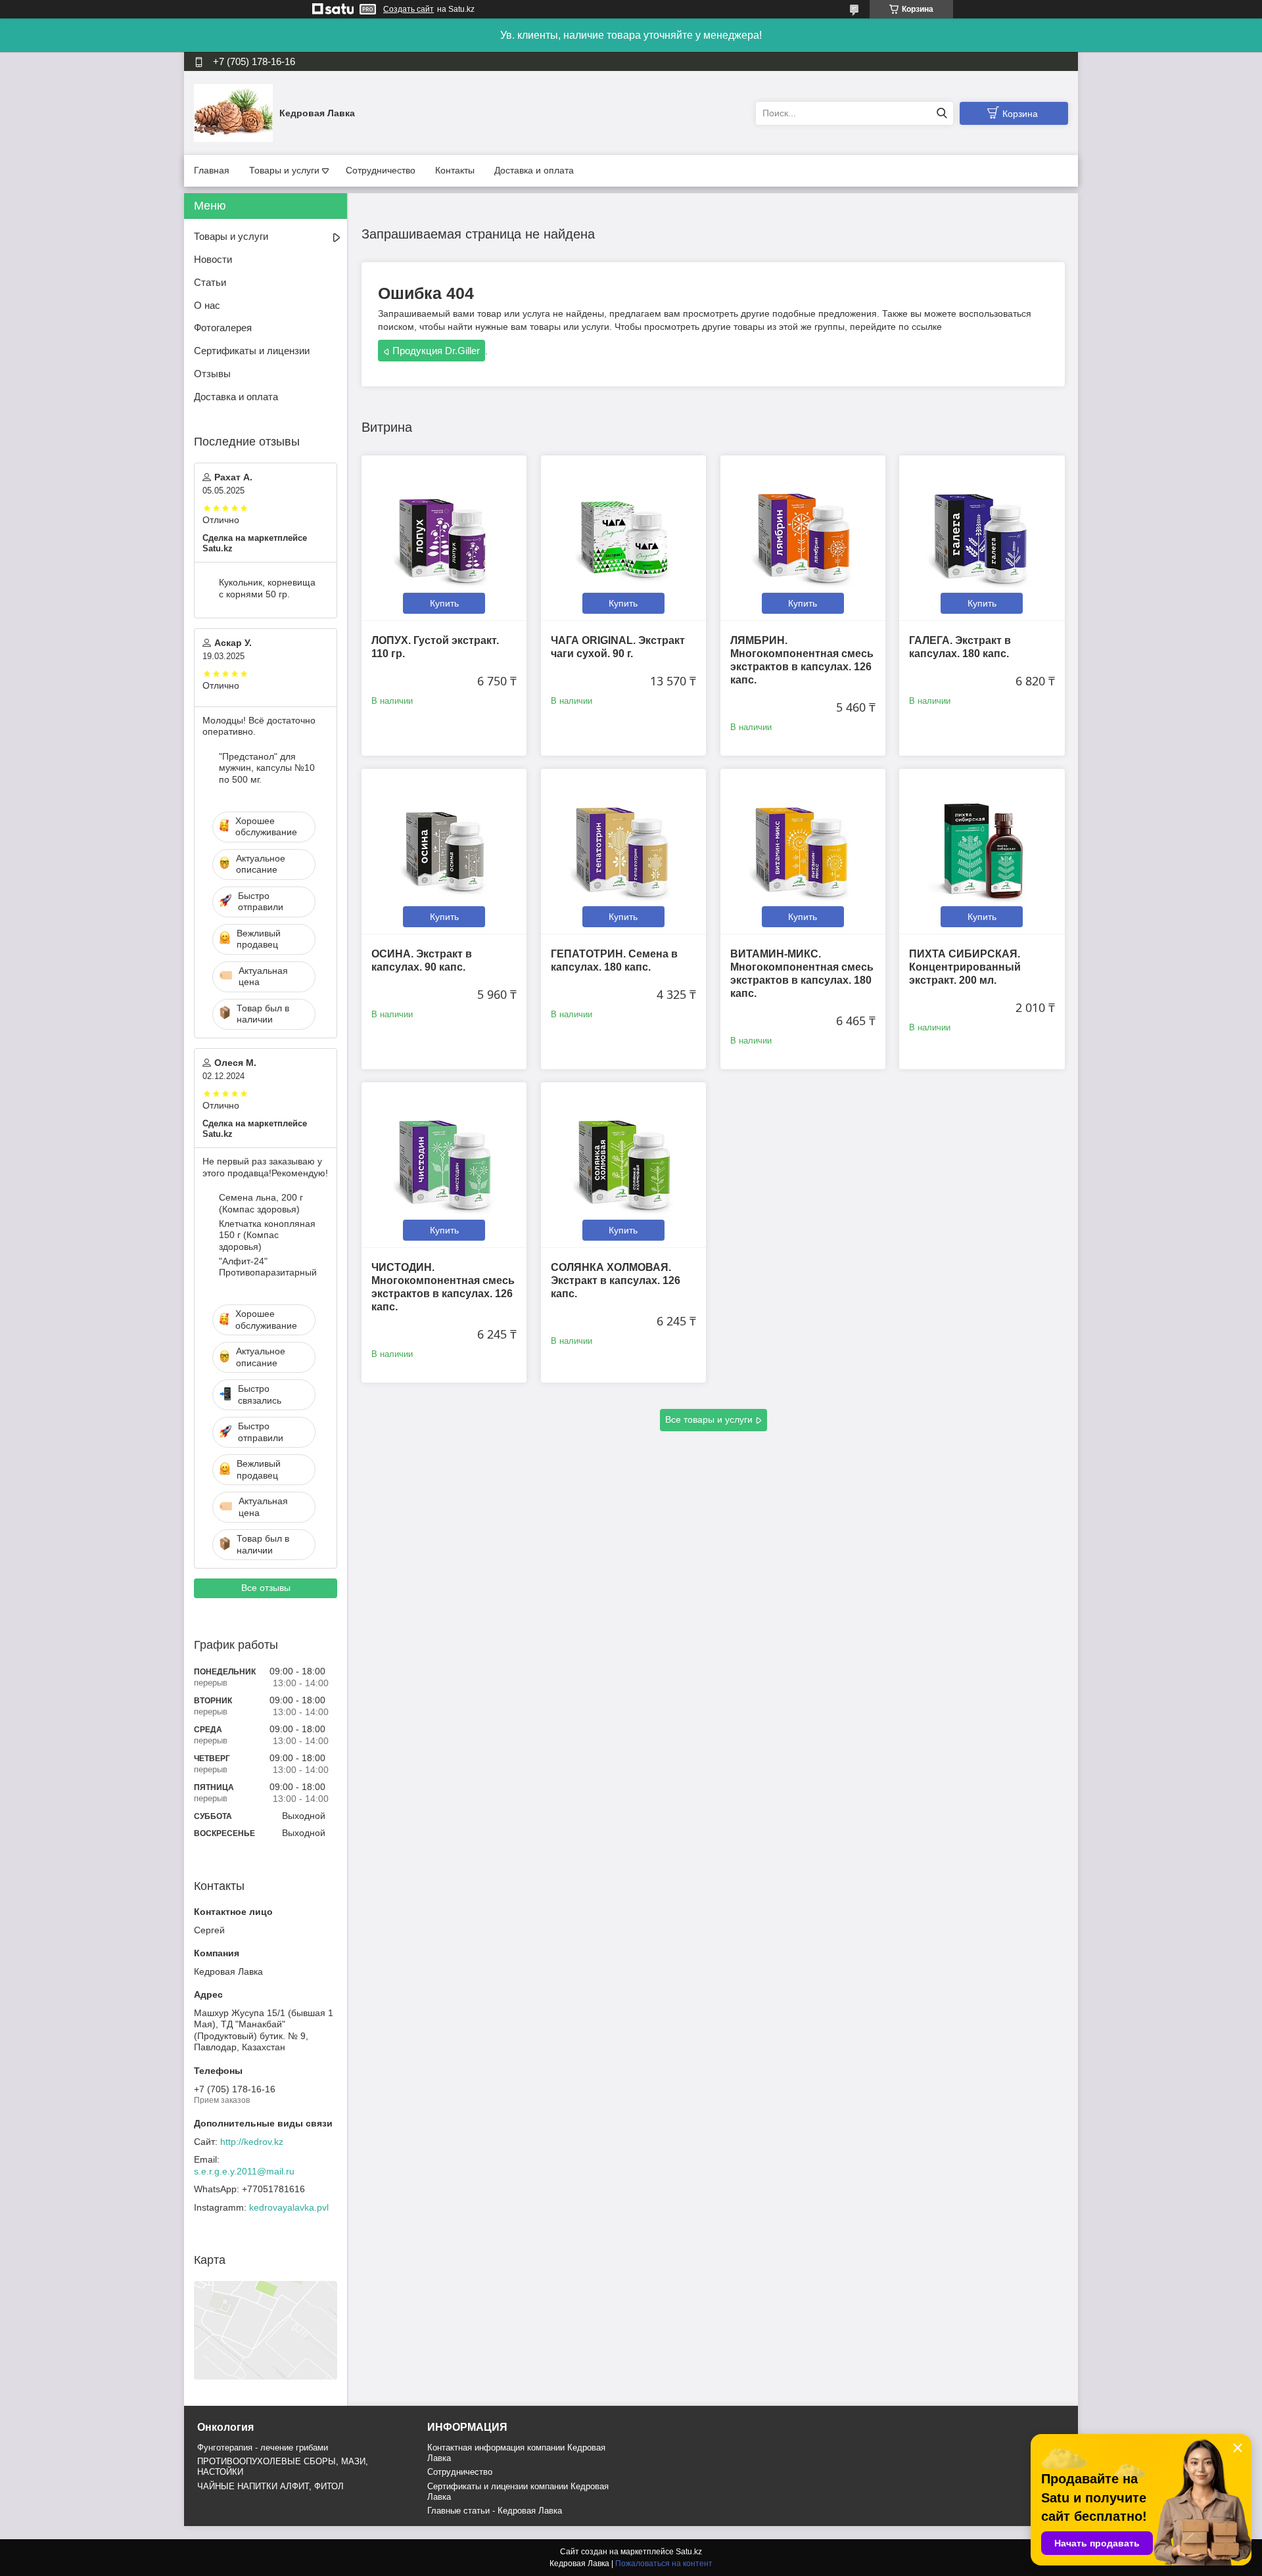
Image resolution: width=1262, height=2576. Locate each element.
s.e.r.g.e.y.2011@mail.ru (244, 2171)
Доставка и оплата (534, 170)
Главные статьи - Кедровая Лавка (495, 2511)
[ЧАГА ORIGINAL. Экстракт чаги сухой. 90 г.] (623, 538)
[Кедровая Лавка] (233, 112)
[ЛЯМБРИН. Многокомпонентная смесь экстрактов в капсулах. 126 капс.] (803, 538)
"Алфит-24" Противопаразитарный (268, 1267)
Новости (213, 259)
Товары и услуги (284, 170)
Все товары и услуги (709, 1419)
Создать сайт (409, 9)
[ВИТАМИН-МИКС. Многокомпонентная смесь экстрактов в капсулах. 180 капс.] (803, 851)
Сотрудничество (381, 170)
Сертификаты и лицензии (252, 351)
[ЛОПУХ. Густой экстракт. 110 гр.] (444, 538)
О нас (207, 305)
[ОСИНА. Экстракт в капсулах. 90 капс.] (444, 851)
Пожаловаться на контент (664, 2564)
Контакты (455, 170)
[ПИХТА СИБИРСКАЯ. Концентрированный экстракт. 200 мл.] (982, 851)
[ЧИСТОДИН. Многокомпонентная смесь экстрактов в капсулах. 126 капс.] (444, 1165)
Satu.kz (689, 2552)
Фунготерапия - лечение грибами (263, 2448)
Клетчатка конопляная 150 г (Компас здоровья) (267, 1235)
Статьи (210, 282)
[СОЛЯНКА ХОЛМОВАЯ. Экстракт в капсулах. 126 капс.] (623, 1165)
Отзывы (212, 374)
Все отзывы (266, 1588)
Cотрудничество (460, 2472)
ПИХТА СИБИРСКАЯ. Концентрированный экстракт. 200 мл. (965, 967)
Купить (444, 603)
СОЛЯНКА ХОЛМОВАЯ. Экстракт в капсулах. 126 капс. (616, 1280)
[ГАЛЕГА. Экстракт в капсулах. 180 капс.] (982, 538)
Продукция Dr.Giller (436, 351)
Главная (212, 170)
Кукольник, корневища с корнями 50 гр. (267, 588)
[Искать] (942, 113)
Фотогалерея (223, 328)
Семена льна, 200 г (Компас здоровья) (261, 1203)
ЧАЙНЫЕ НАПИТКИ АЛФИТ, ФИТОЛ (270, 2486)
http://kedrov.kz (252, 2142)
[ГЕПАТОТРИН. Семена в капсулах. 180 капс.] (623, 851)
